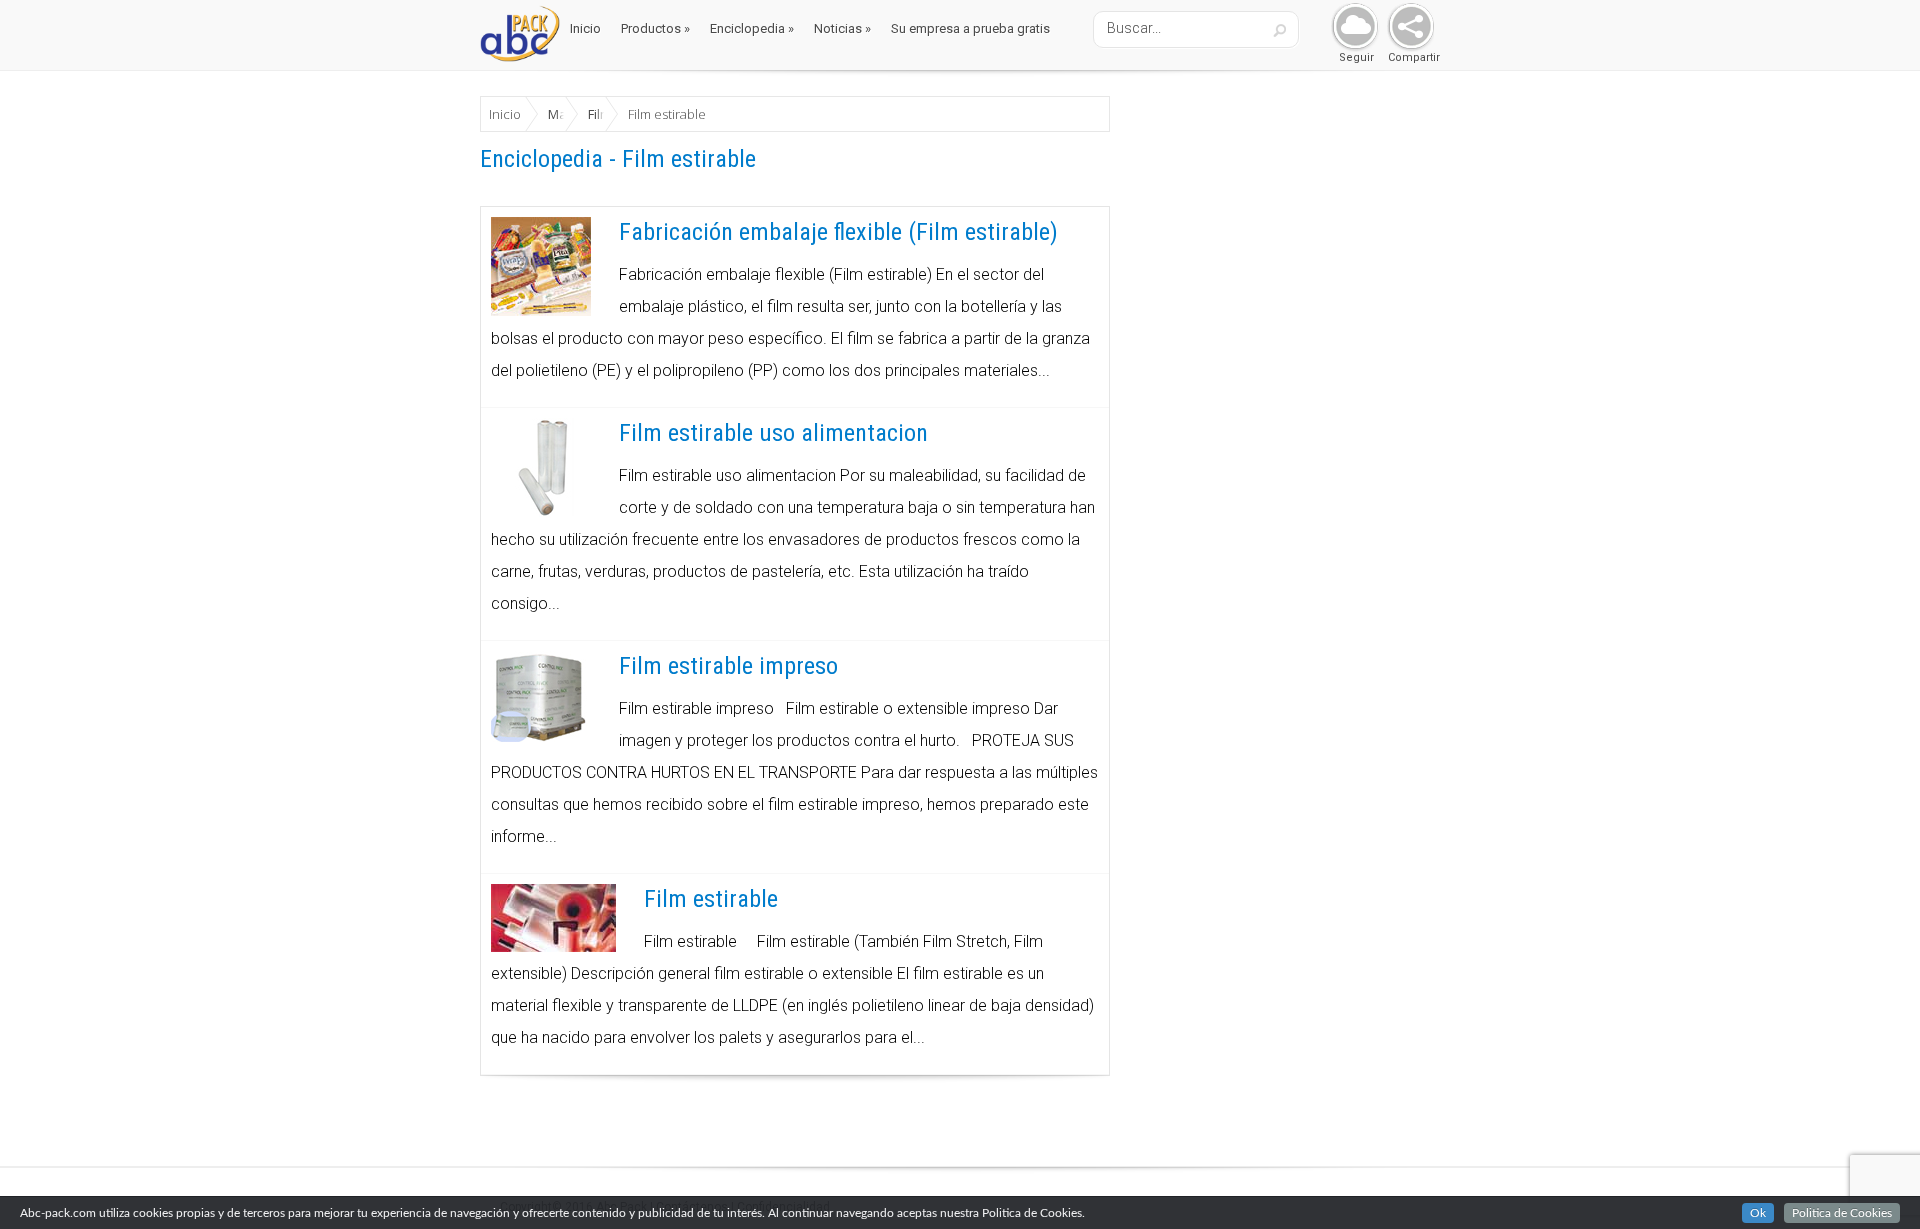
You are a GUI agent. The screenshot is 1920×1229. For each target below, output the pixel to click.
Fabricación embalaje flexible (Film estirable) (838, 232)
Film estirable (711, 899)
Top (1872, 1181)
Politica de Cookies (1842, 1213)
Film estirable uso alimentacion (773, 433)
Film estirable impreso (728, 666)
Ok (1758, 1213)
